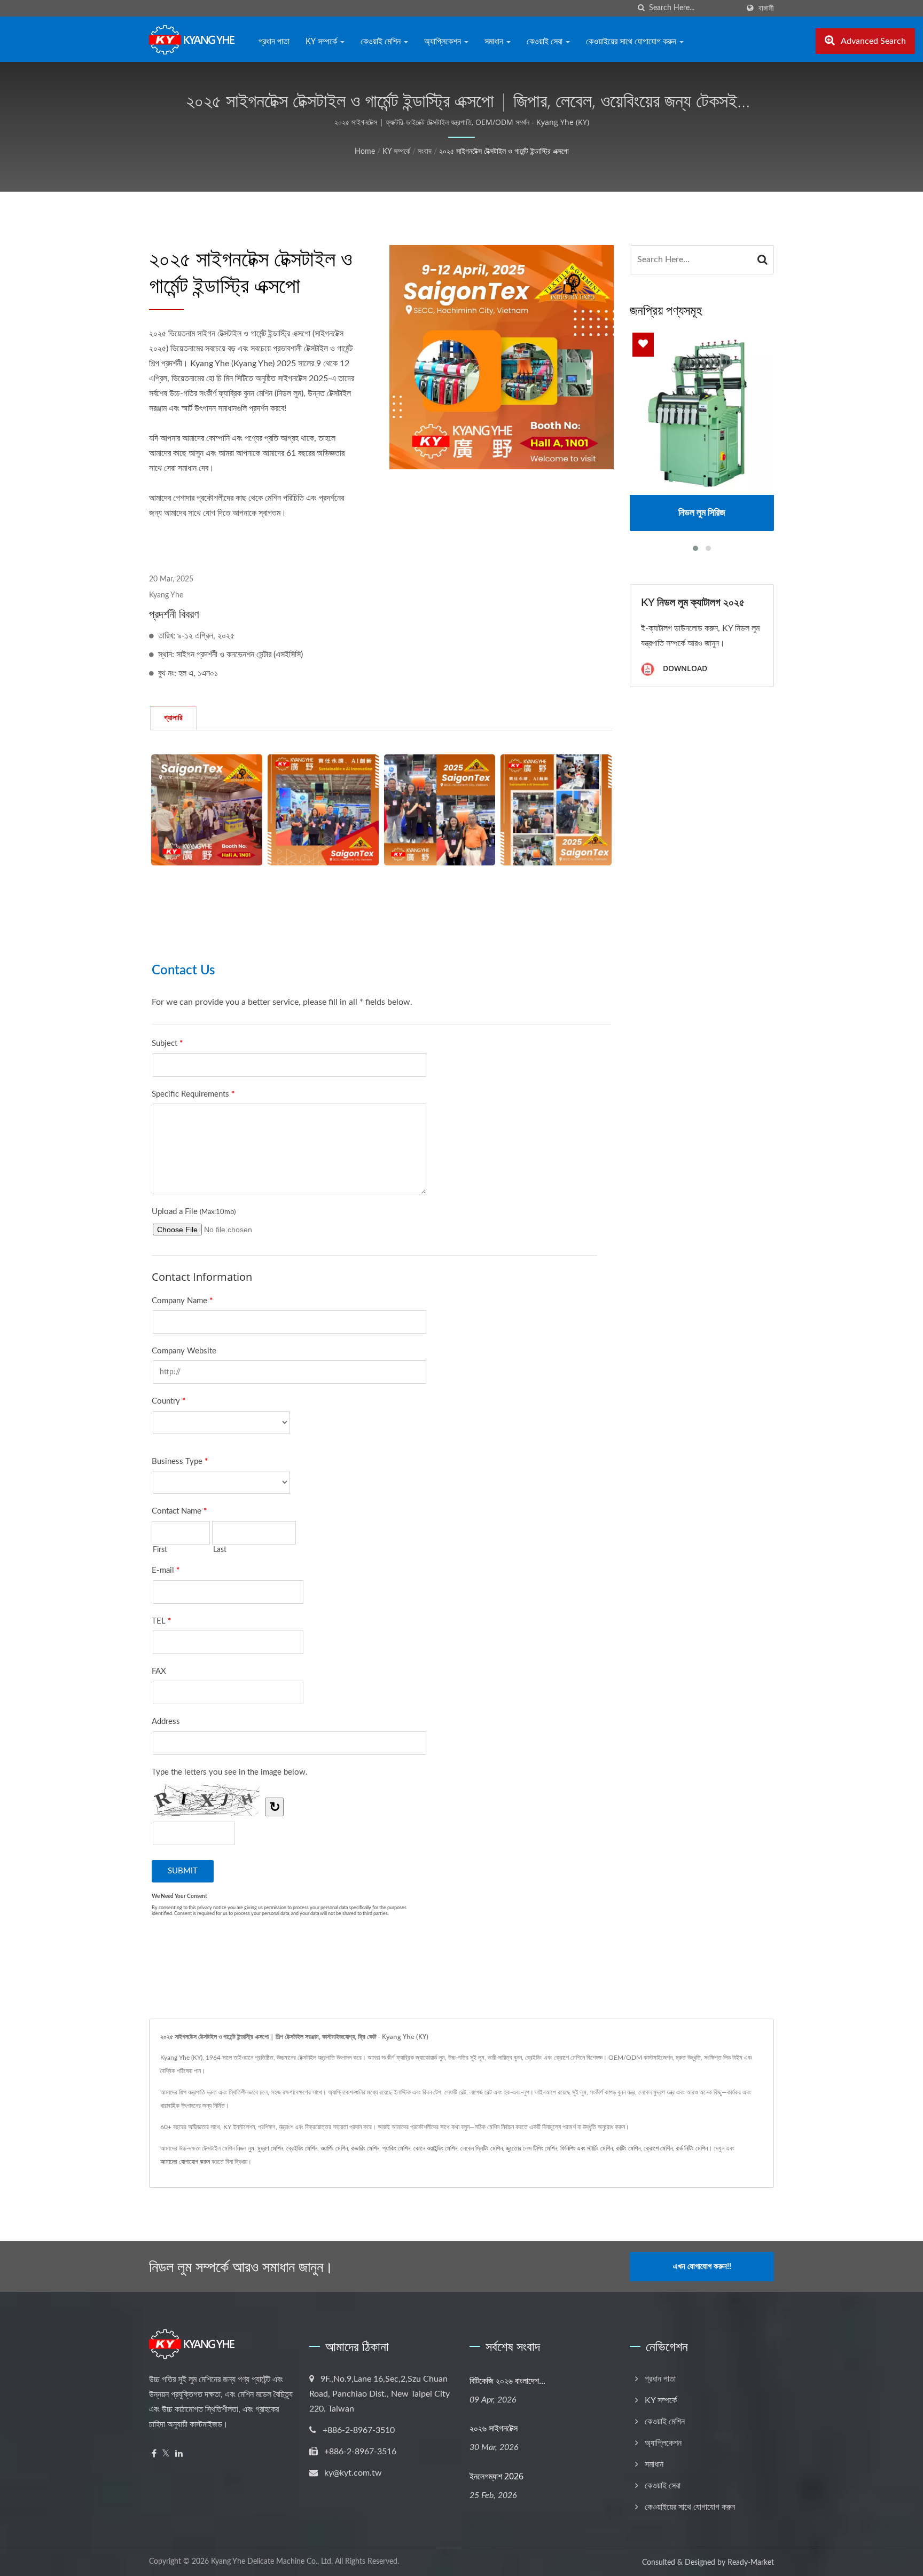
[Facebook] (154, 2454)
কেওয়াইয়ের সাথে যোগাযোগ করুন (632, 41)
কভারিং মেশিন (365, 2148)
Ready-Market (751, 2563)
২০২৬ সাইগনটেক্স (494, 2428)
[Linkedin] (179, 2454)
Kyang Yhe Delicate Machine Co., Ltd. (272, 2562)
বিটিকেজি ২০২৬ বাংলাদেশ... (507, 2381)
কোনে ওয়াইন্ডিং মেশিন (435, 2148)
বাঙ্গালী (766, 8)
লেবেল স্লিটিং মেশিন (482, 2148)
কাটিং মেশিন (628, 2148)
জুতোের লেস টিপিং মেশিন (531, 2148)
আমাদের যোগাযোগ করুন (185, 2162)
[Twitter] (166, 2454)
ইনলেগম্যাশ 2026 (496, 2476)
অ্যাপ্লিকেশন (444, 41)
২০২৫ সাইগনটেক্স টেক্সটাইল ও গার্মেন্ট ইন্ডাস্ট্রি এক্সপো (504, 152)
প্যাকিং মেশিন (396, 2148)
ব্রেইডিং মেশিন (302, 2148)
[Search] (763, 260)
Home (365, 152)
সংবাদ (425, 152)
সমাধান (495, 41)
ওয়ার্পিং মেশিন (334, 2148)
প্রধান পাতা (274, 41)
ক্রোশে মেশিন (658, 2148)
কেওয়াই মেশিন (382, 41)
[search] (641, 8)
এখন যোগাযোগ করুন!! (702, 2267)
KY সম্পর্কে (322, 41)
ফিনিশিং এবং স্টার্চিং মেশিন (586, 2148)
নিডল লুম (245, 2148)
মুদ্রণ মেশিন (270, 2148)
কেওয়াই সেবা (546, 41)
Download (684, 668)
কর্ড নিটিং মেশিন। (694, 2148)
